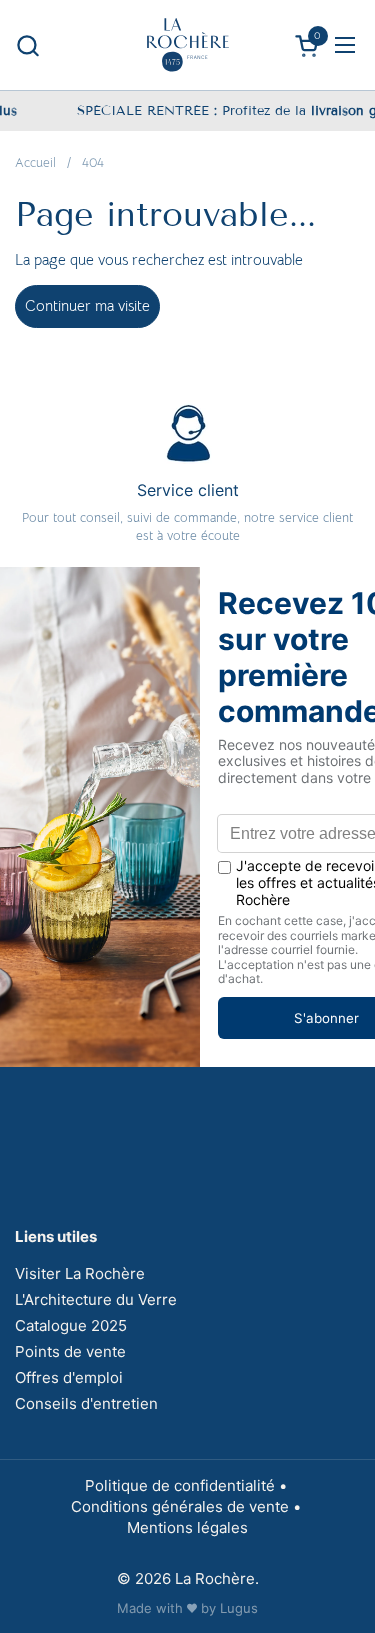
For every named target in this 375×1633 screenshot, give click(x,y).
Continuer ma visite (87, 305)
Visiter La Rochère (80, 1273)
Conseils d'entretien (86, 1403)
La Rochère (215, 1578)
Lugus (239, 1608)
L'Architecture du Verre (96, 1299)
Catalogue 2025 (71, 1325)
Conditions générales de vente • (188, 1506)
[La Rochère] (188, 45)
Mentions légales (187, 1527)
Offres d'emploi (69, 1377)
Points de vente (70, 1351)
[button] (27, 45)
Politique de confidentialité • (188, 1485)
